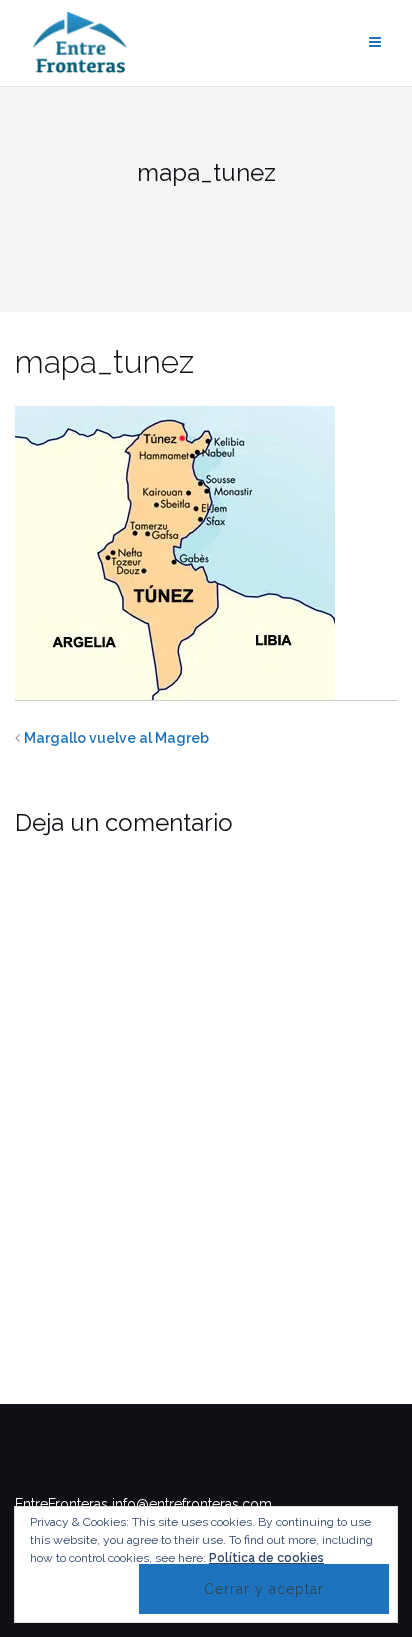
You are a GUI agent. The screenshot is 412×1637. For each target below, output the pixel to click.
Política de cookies (266, 1558)
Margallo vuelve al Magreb (116, 738)
